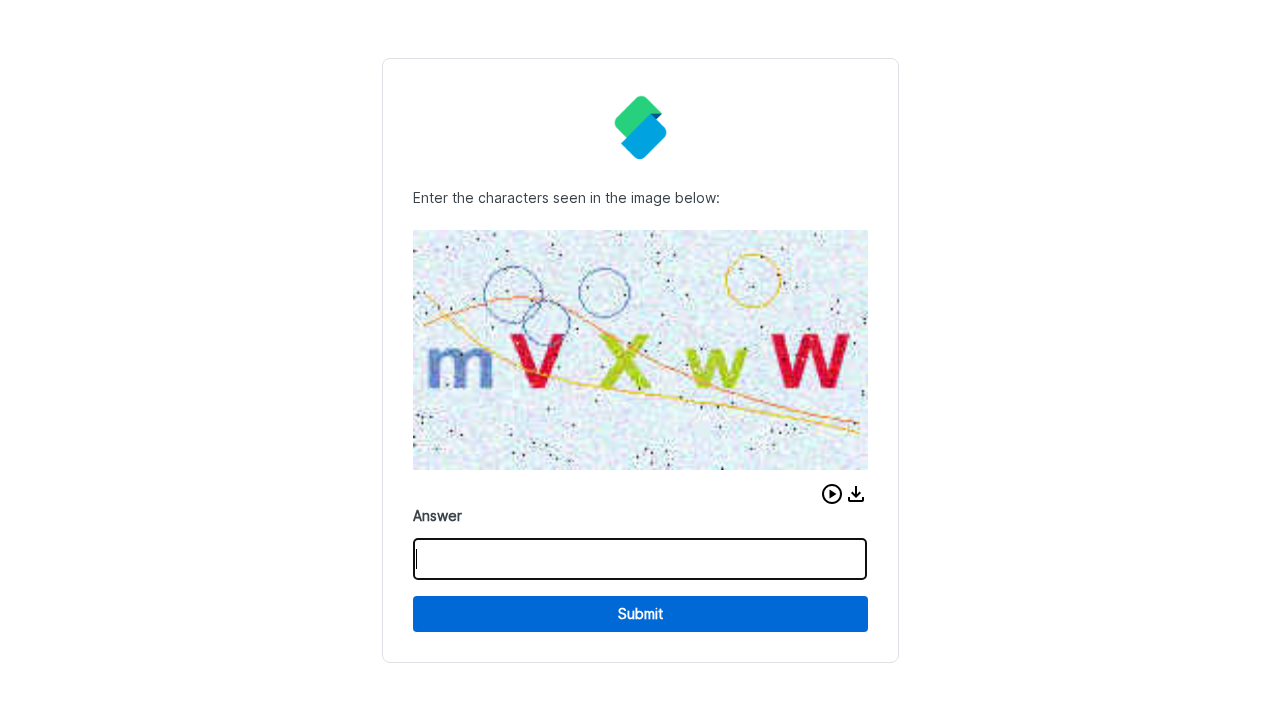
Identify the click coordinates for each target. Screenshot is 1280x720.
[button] (832, 494)
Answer (437, 515)
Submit (640, 613)
